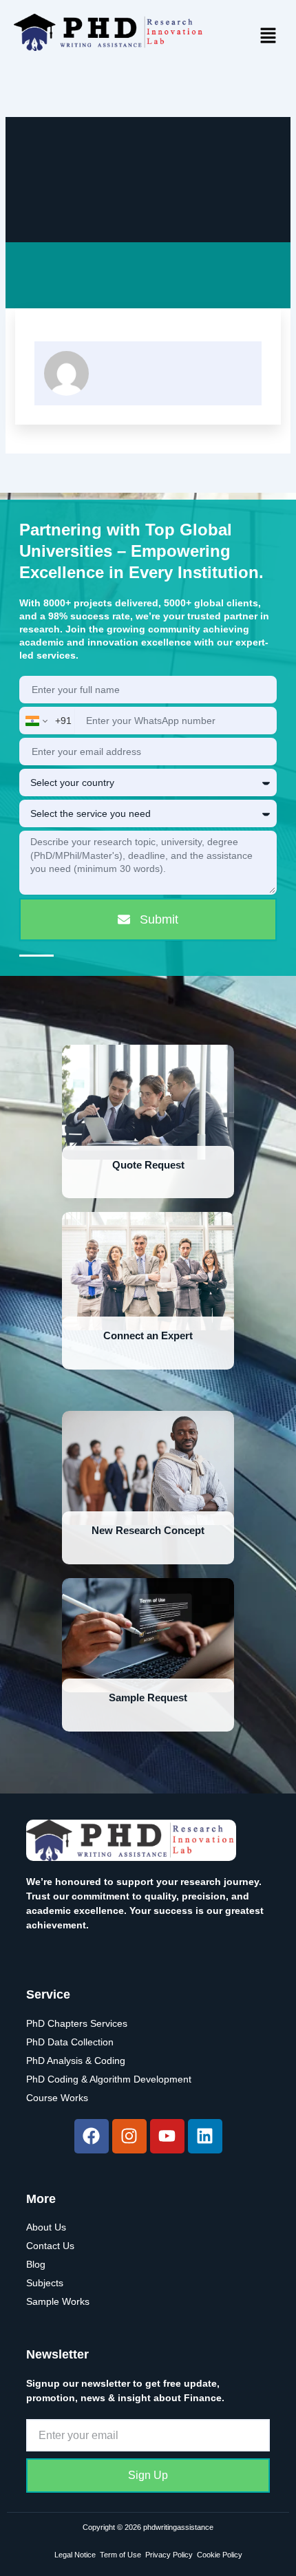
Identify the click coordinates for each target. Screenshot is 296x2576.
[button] (268, 36)
